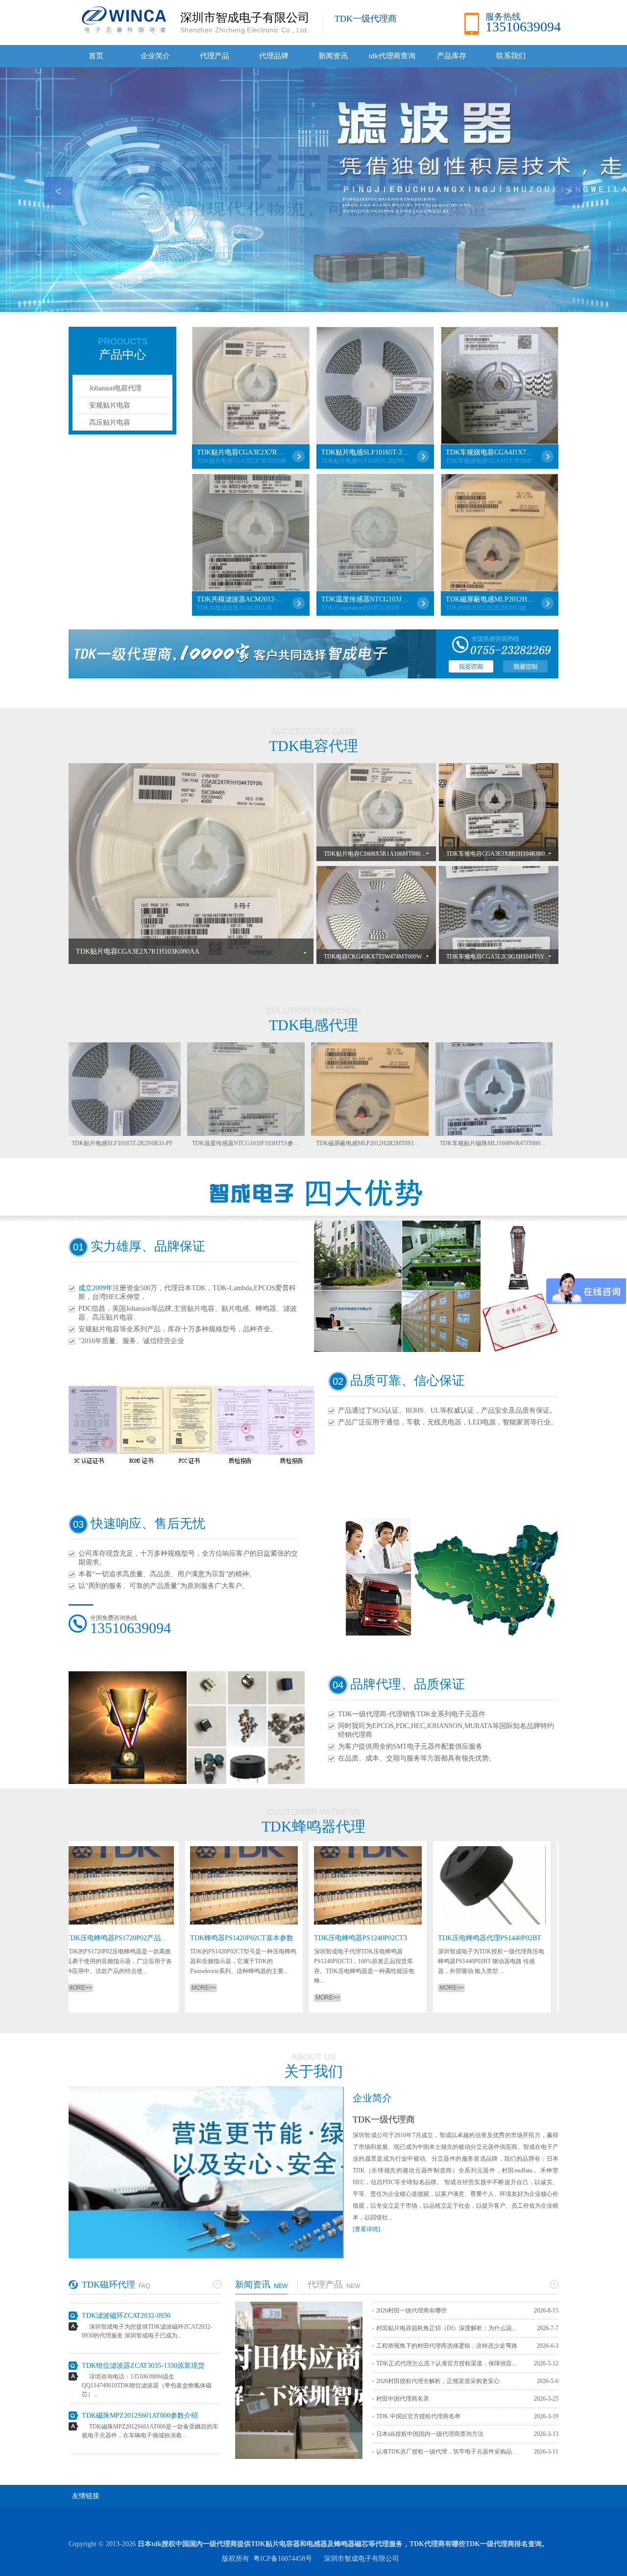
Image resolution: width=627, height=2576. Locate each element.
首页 (96, 56)
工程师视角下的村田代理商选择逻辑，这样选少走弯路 (447, 2346)
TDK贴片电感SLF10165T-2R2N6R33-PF (365, 452)
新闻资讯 (333, 56)
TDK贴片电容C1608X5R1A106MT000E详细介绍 (386, 854)
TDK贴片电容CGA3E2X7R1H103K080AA (241, 452)
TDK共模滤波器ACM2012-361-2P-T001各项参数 (241, 599)
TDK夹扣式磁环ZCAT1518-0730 (130, 2428)
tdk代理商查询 (392, 56)
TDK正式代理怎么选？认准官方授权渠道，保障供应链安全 (450, 2363)
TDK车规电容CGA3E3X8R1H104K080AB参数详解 (511, 854)
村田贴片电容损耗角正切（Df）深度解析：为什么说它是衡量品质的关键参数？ (450, 2328)
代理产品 (215, 56)
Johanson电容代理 (115, 388)
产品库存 (452, 56)
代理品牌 (274, 56)
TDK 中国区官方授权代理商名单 (418, 2416)
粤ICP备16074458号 (283, 2559)
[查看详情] (366, 2229)
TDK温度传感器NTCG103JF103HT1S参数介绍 (365, 599)
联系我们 (511, 56)
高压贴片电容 (110, 422)
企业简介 (155, 56)
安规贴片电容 (110, 405)
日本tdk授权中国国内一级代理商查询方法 (430, 2434)
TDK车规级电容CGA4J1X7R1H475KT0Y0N (490, 452)
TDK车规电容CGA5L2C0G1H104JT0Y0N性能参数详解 (517, 957)
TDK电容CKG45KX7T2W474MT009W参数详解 (385, 957)
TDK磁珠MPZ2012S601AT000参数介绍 (140, 2378)
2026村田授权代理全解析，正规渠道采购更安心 (438, 2381)
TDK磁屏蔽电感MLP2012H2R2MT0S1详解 (490, 599)
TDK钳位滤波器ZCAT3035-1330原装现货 (143, 2328)
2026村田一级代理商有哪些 (411, 2311)
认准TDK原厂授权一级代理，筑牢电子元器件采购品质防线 (450, 2452)
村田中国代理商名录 (403, 2399)
